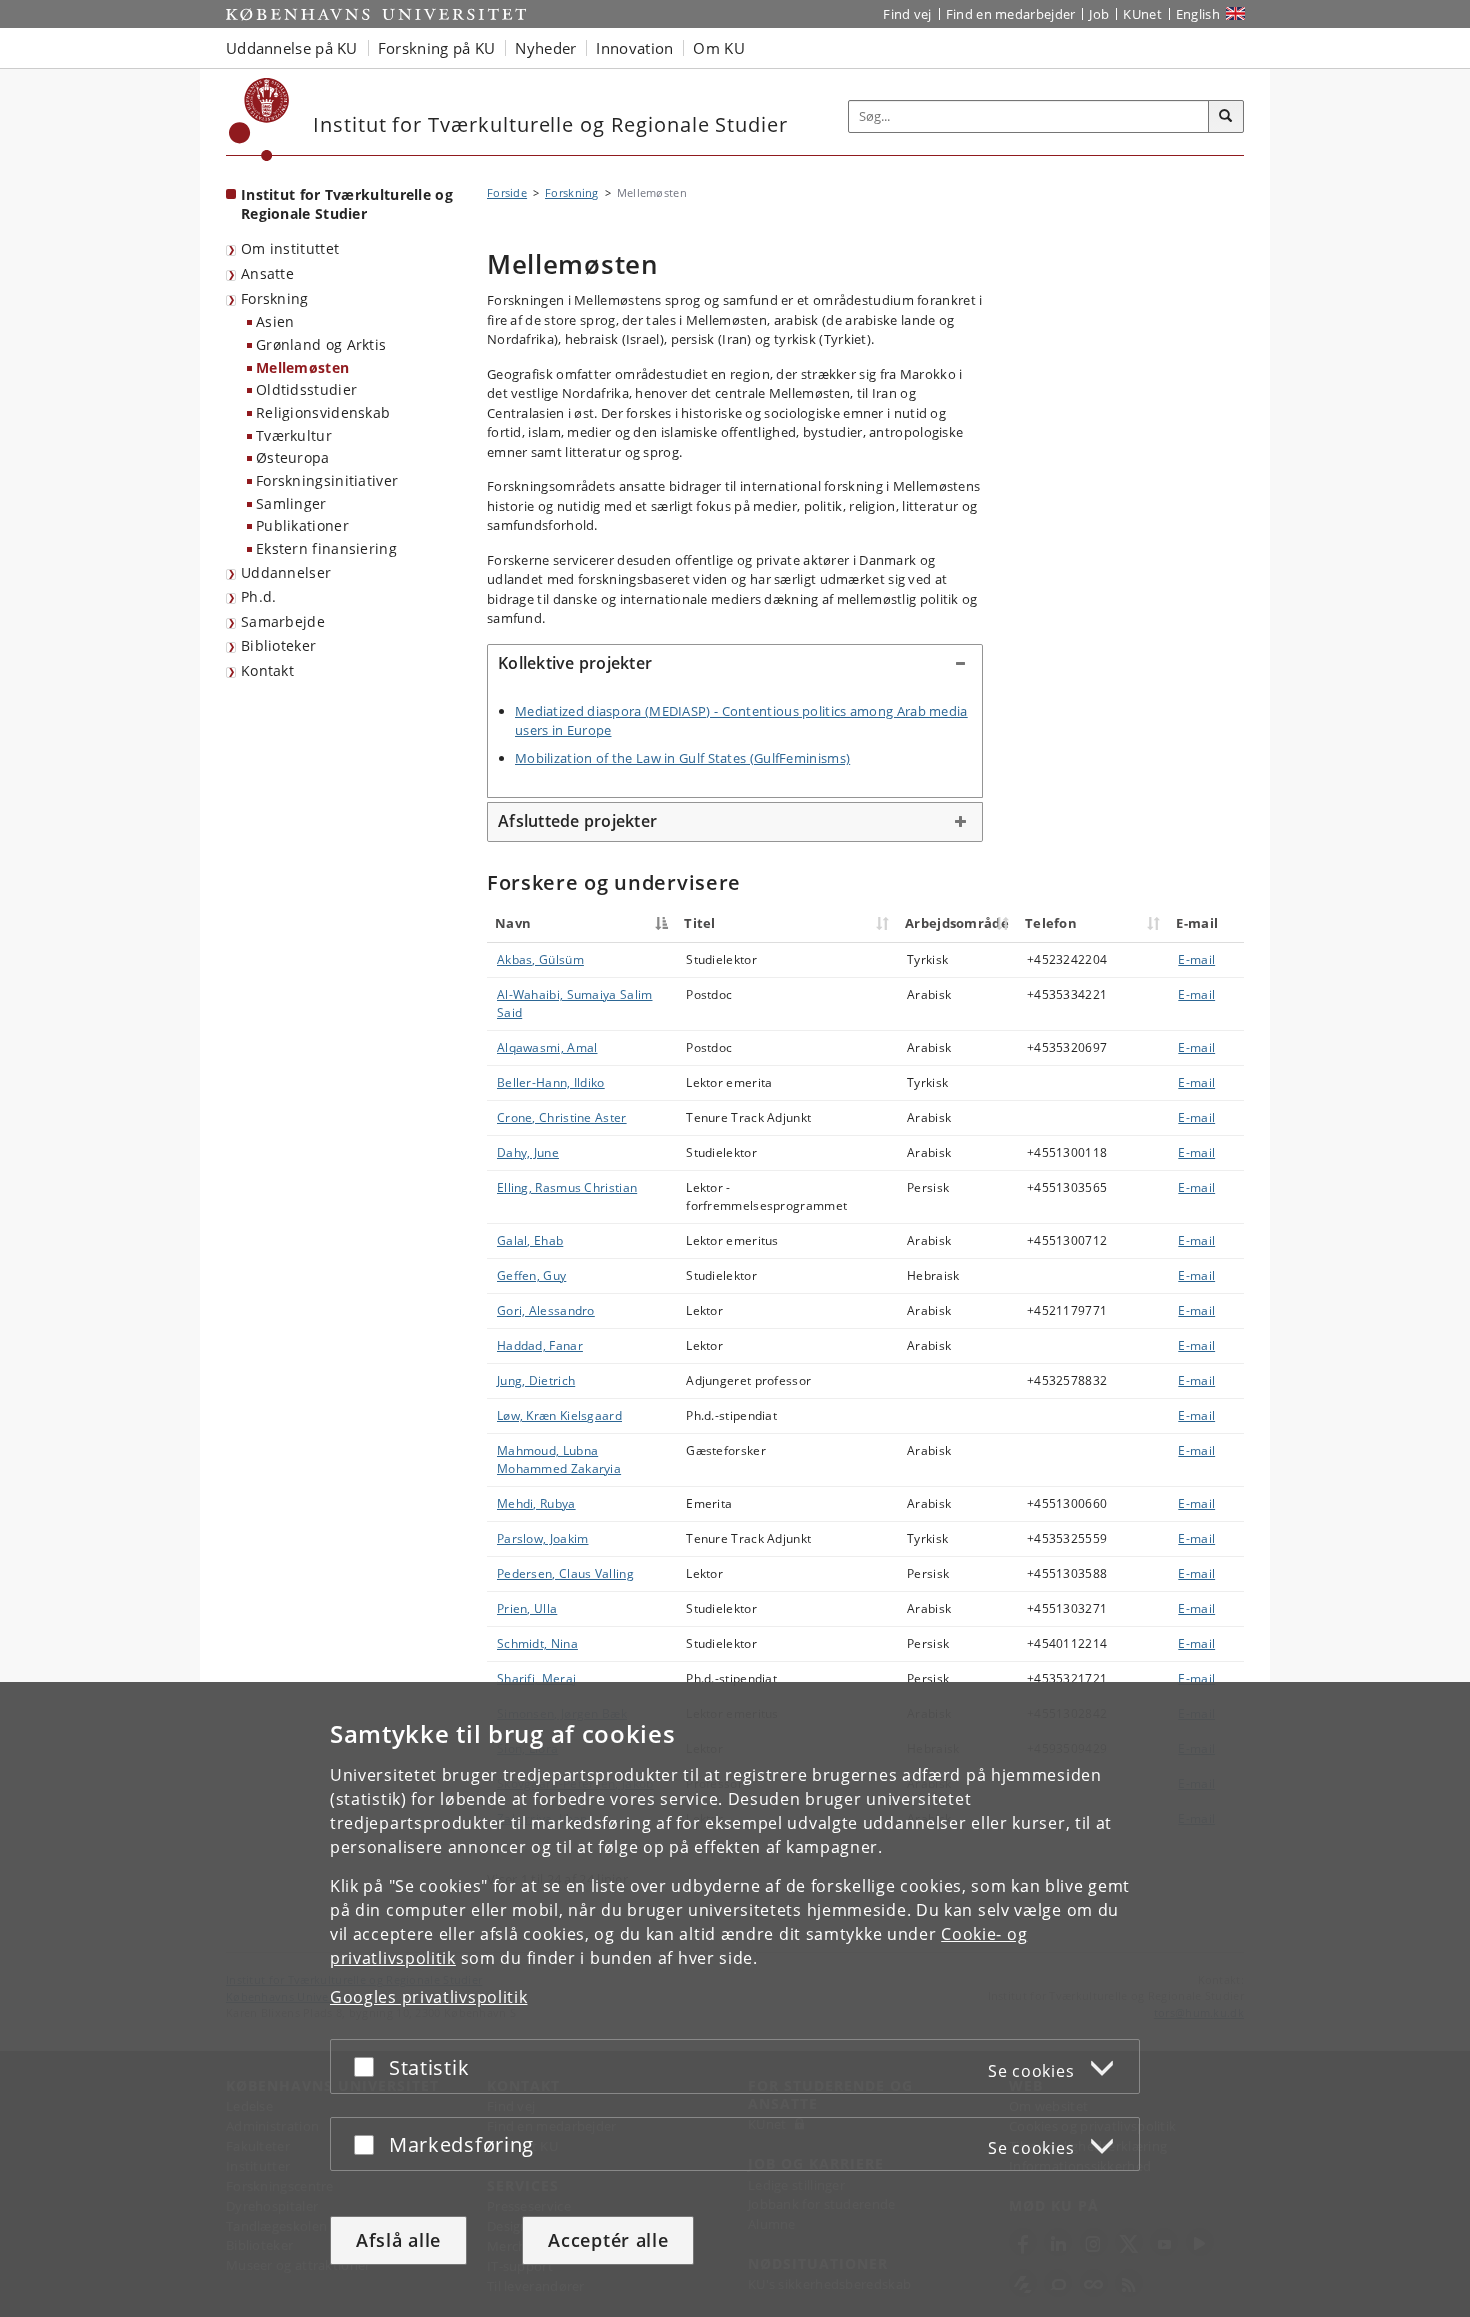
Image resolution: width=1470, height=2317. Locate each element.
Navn (513, 923)
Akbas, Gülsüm (540, 959)
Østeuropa (293, 457)
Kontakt (267, 670)
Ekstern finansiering (326, 548)
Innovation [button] (634, 48)
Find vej (907, 14)
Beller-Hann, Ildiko (551, 1082)
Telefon (1051, 923)
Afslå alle (398, 2240)
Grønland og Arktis (321, 344)
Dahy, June (528, 1152)
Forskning (275, 298)
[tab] (735, 664)
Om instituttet (290, 248)
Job (1099, 14)
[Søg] (1226, 117)
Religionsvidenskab (323, 412)
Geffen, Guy (531, 1275)
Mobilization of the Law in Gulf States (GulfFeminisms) (682, 758)
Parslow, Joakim (543, 1538)
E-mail (1196, 959)
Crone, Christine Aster (562, 1117)
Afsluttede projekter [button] (577, 821)
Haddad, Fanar (540, 1345)
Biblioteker (278, 645)
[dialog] (735, 1999)
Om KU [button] (719, 48)
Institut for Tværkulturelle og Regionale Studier (347, 204)
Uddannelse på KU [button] (292, 48)
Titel (700, 923)
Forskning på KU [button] (437, 48)
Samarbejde (283, 621)
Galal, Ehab (530, 1240)
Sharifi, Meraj (536, 1678)
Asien (275, 321)
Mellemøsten (302, 367)
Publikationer (302, 525)
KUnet (1142, 14)
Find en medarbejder (1011, 14)
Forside (507, 192)
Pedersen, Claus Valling (565, 1573)
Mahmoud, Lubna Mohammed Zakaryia (559, 1459)
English (1198, 14)
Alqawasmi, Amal (547, 1047)
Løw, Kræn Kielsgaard (559, 1415)
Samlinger (291, 503)
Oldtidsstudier (306, 389)
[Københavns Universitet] (259, 119)
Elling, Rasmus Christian (567, 1187)
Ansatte (267, 273)
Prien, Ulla (527, 1608)
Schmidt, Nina (537, 1643)
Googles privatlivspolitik (429, 1997)
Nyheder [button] (545, 48)
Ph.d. (259, 596)
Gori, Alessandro (546, 1310)
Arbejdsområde (957, 923)
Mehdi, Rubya (536, 1503)
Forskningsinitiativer (327, 480)
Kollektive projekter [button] (575, 663)
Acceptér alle (608, 2240)
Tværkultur (294, 435)
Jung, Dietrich (536, 1380)
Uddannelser (286, 572)
